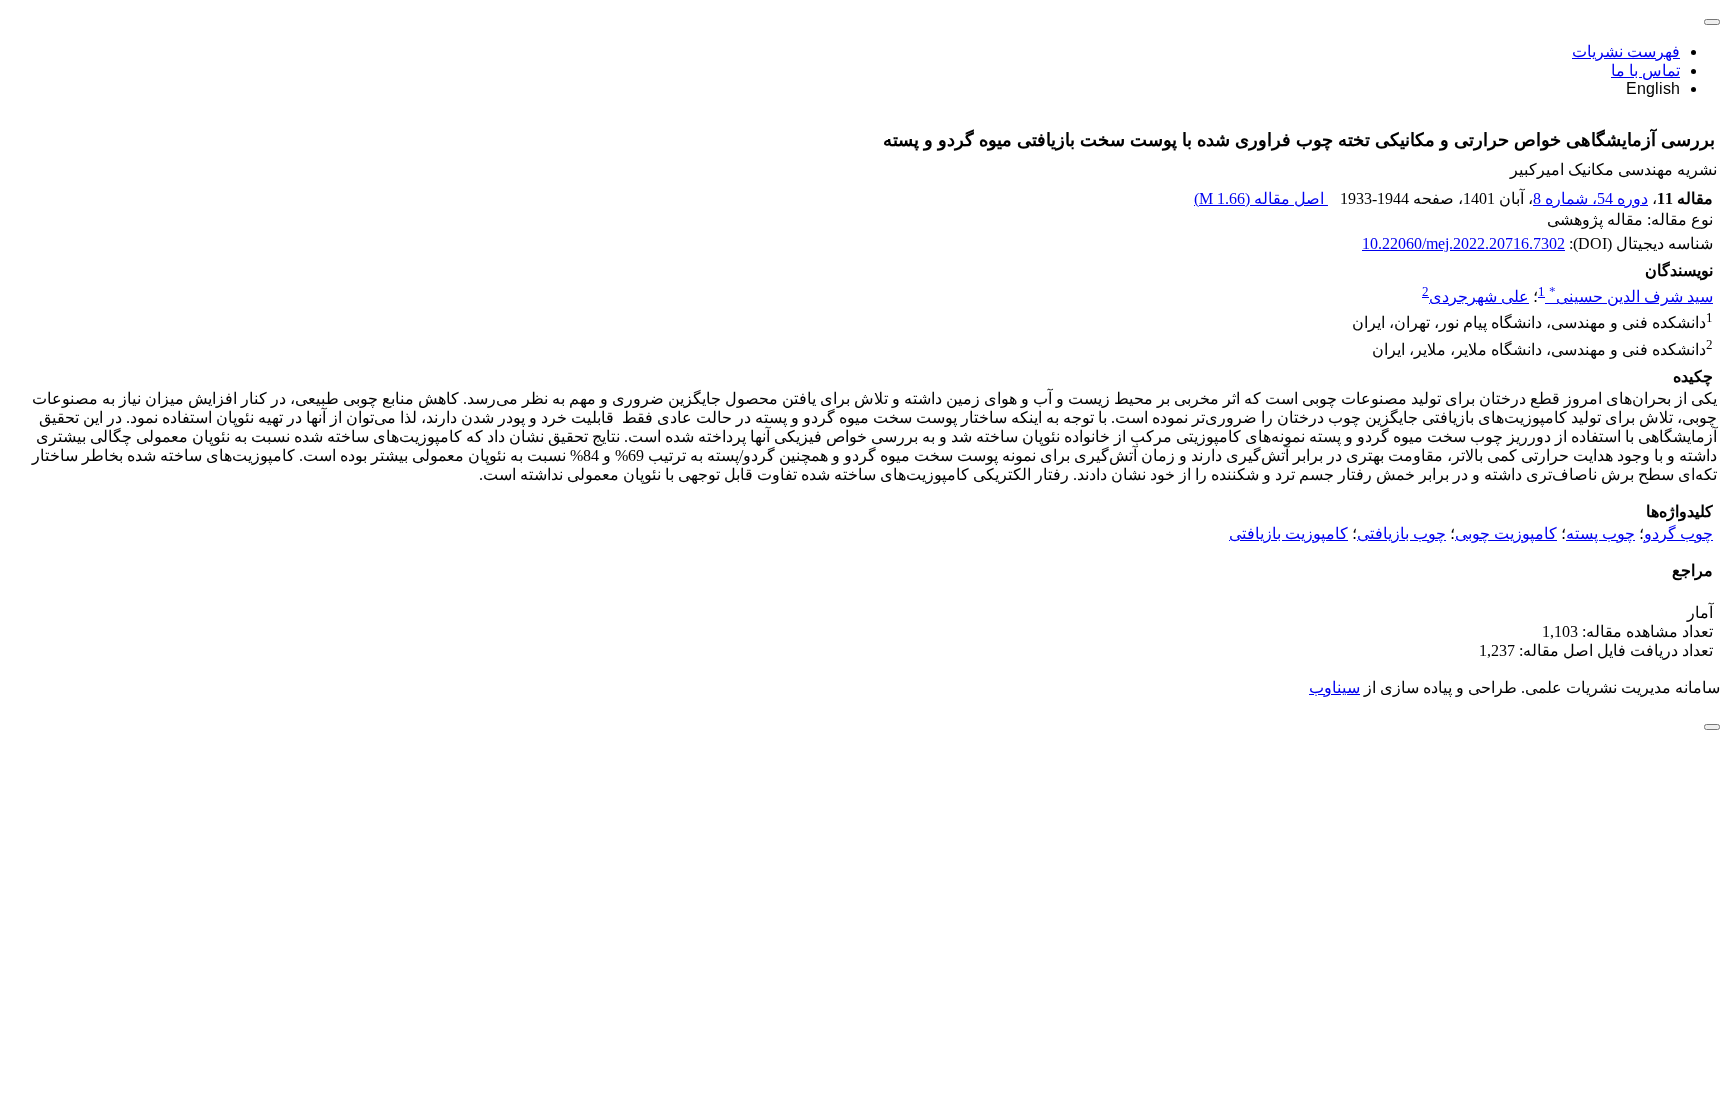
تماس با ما (1645, 70)
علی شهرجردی (1479, 296)
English (1653, 88)
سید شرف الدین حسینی (1631, 296)
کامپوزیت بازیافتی (1288, 533)
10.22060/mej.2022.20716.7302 (1463, 243)
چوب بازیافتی (1401, 533)
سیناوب (1334, 687)
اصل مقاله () (1261, 198)
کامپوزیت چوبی (1506, 533)
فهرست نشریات (1626, 51)
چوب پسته (1600, 533)
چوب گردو (1678, 533)
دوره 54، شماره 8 (1590, 198)
